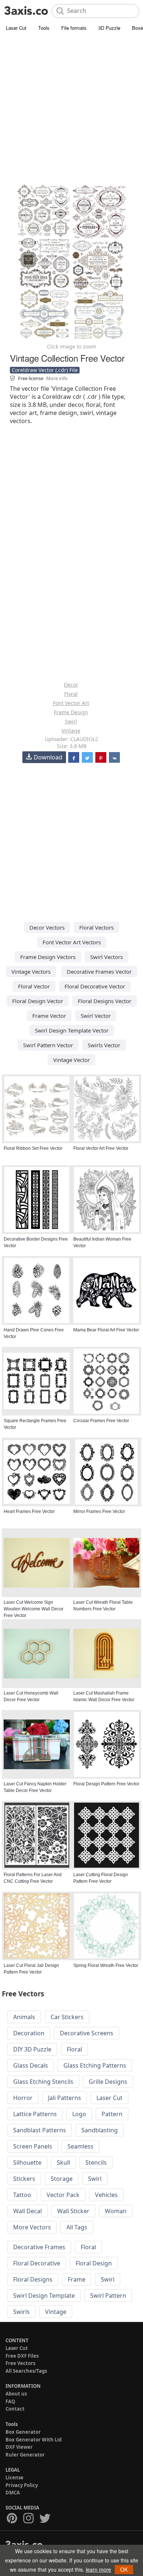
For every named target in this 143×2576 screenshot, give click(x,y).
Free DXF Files (22, 2356)
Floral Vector (34, 986)
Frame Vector (49, 1016)
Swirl (71, 721)
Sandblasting (100, 2130)
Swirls (21, 2312)
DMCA (13, 2493)
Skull (63, 2162)
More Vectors (32, 2227)
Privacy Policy (22, 2485)
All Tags (77, 2227)
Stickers (24, 2179)
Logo (79, 2114)
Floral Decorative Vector (95, 986)
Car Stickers (67, 2017)
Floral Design (94, 2263)
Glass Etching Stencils (43, 2082)
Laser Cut (16, 28)
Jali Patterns (65, 2098)
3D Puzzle (109, 28)
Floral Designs (33, 2279)
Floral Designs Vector (104, 1001)
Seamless (80, 2146)
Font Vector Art (71, 703)
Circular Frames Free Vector (101, 1421)
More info (57, 378)
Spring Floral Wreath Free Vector (106, 1965)
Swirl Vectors (107, 957)
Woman (116, 2211)
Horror (23, 2098)
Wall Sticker (73, 2211)
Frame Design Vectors (48, 957)
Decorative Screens (87, 2033)
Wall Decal (27, 2211)
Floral (71, 694)
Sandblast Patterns (40, 2130)
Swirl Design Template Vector (72, 1030)
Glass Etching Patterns (95, 2065)
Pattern (112, 2114)
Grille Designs (108, 2082)
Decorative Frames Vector (99, 972)
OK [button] (124, 2569)
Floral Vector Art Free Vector (101, 1148)
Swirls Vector (104, 1045)
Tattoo (22, 2195)
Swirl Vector (96, 1016)
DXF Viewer (19, 2447)
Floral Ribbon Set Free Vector (33, 1148)
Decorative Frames (39, 2247)
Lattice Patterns (35, 2114)
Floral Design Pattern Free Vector (106, 1784)
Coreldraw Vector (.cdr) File (45, 370)
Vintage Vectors (31, 972)
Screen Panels (33, 2146)
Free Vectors (20, 2363)
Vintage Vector (71, 1060)
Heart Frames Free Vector (29, 1511)
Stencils (96, 2162)
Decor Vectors (47, 927)
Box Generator (23, 2432)
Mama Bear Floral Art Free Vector (106, 1330)
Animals (24, 2017)
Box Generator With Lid (34, 2440)
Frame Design (71, 712)
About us (16, 2394)
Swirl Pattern (108, 2296)
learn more (98, 2569)
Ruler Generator (25, 2455)
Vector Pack (63, 2195)
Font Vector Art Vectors (72, 942)
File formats (74, 28)
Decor (71, 685)
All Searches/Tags (26, 2371)
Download (48, 757)
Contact (15, 2409)
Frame (77, 2279)
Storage (62, 2179)
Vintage (71, 731)
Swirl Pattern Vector (48, 1045)
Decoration (29, 2033)
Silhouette (27, 2162)
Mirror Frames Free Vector (99, 1511)
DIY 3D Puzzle (32, 2049)
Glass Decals (31, 2065)
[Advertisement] (71, 108)
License (14, 2477)
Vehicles (106, 2195)
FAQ (10, 2401)
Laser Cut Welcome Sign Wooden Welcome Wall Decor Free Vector (34, 1609)
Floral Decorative (37, 2263)
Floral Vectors (96, 927)
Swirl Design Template (44, 2296)
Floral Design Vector (38, 1001)
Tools (44, 28)
